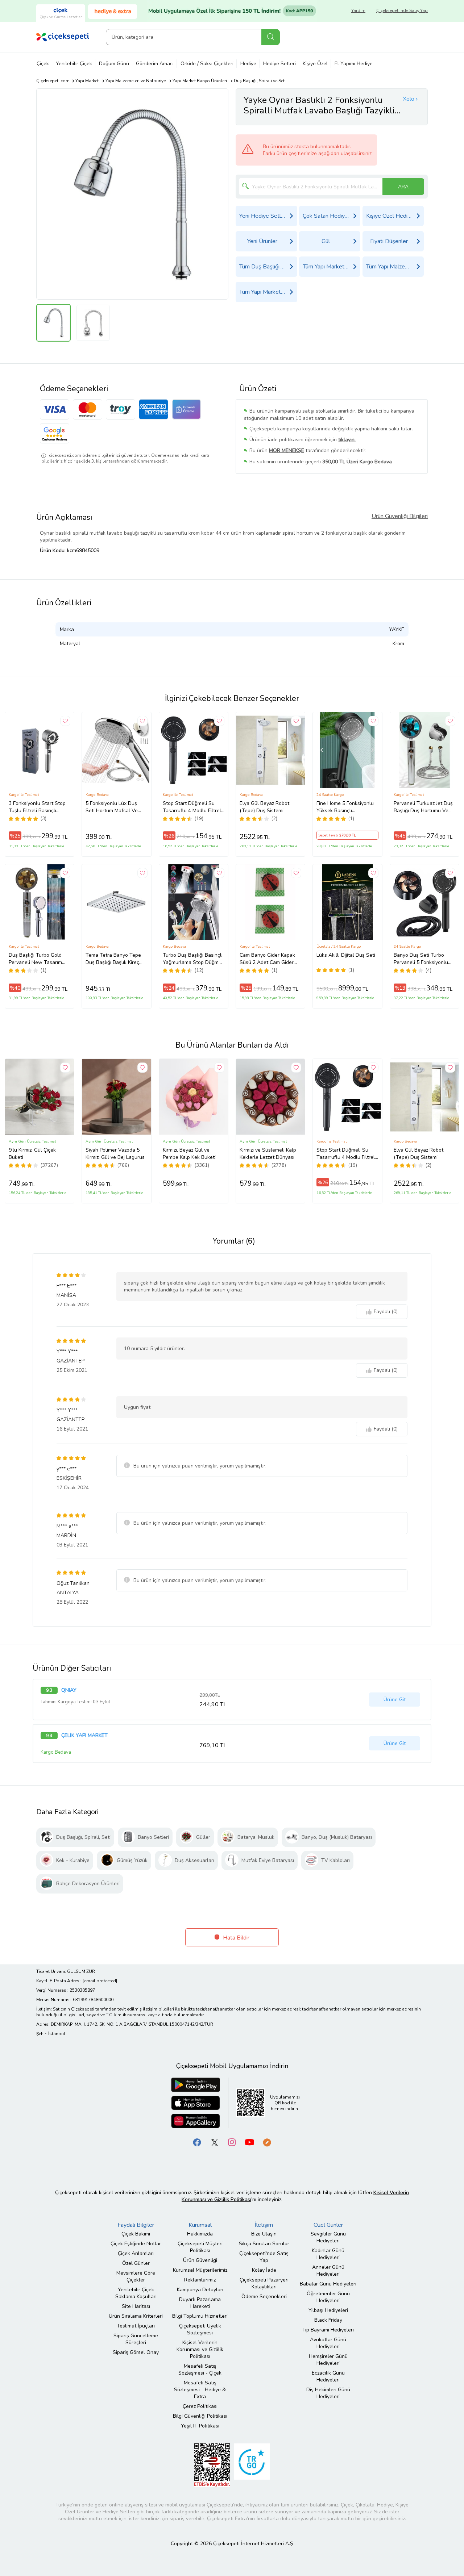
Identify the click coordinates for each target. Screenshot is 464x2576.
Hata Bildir (235, 1938)
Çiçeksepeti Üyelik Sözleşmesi (200, 2329)
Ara (271, 37)
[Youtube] (249, 2142)
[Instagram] (232, 2142)
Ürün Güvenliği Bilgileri (400, 516)
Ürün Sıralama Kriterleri (136, 2316)
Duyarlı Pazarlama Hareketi (200, 2303)
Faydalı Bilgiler (136, 2225)
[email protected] (100, 1981)
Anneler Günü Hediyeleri (328, 2271)
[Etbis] (212, 2465)
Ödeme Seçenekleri (264, 2297)
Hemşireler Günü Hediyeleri (328, 2360)
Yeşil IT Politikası (200, 2426)
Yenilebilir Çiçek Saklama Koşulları (136, 2293)
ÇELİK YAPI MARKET (84, 1736)
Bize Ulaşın (264, 2234)
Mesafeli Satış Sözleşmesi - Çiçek (200, 2370)
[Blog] (267, 2142)
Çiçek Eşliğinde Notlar (136, 2244)
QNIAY (69, 1690)
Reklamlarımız (200, 2280)
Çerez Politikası (200, 2406)
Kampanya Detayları (200, 2290)
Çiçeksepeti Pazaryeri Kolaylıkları (264, 2283)
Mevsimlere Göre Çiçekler (136, 2276)
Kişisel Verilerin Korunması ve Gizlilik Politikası (200, 2349)
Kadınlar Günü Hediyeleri (328, 2254)
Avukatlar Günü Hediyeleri (328, 2343)
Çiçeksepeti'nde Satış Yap (402, 11)
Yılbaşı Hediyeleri (328, 2310)
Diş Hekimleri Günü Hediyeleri (328, 2393)
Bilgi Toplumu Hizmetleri (200, 2316)
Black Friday (328, 2320)
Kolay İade (264, 2270)
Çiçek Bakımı (136, 2234)
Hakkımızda (200, 2234)
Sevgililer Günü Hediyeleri (328, 2237)
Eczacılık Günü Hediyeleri (328, 2376)
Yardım (358, 11)
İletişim (264, 2225)
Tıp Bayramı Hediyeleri (328, 2330)
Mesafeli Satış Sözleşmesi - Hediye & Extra (200, 2390)
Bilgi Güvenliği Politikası (200, 2416)
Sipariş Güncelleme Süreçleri (136, 2339)
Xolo (409, 99)
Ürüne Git (395, 1700)
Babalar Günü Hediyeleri (328, 2284)
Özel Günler (136, 2263)
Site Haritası (136, 2306)
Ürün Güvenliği (200, 2260)
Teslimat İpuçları (136, 2326)
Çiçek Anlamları (136, 2253)
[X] (215, 2142)
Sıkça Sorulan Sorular (264, 2244)
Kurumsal (200, 2225)
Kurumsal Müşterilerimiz (200, 2270)
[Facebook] (197, 2142)
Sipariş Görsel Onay (136, 2352)
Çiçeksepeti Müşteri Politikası (200, 2247)
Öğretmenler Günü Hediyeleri (328, 2297)
